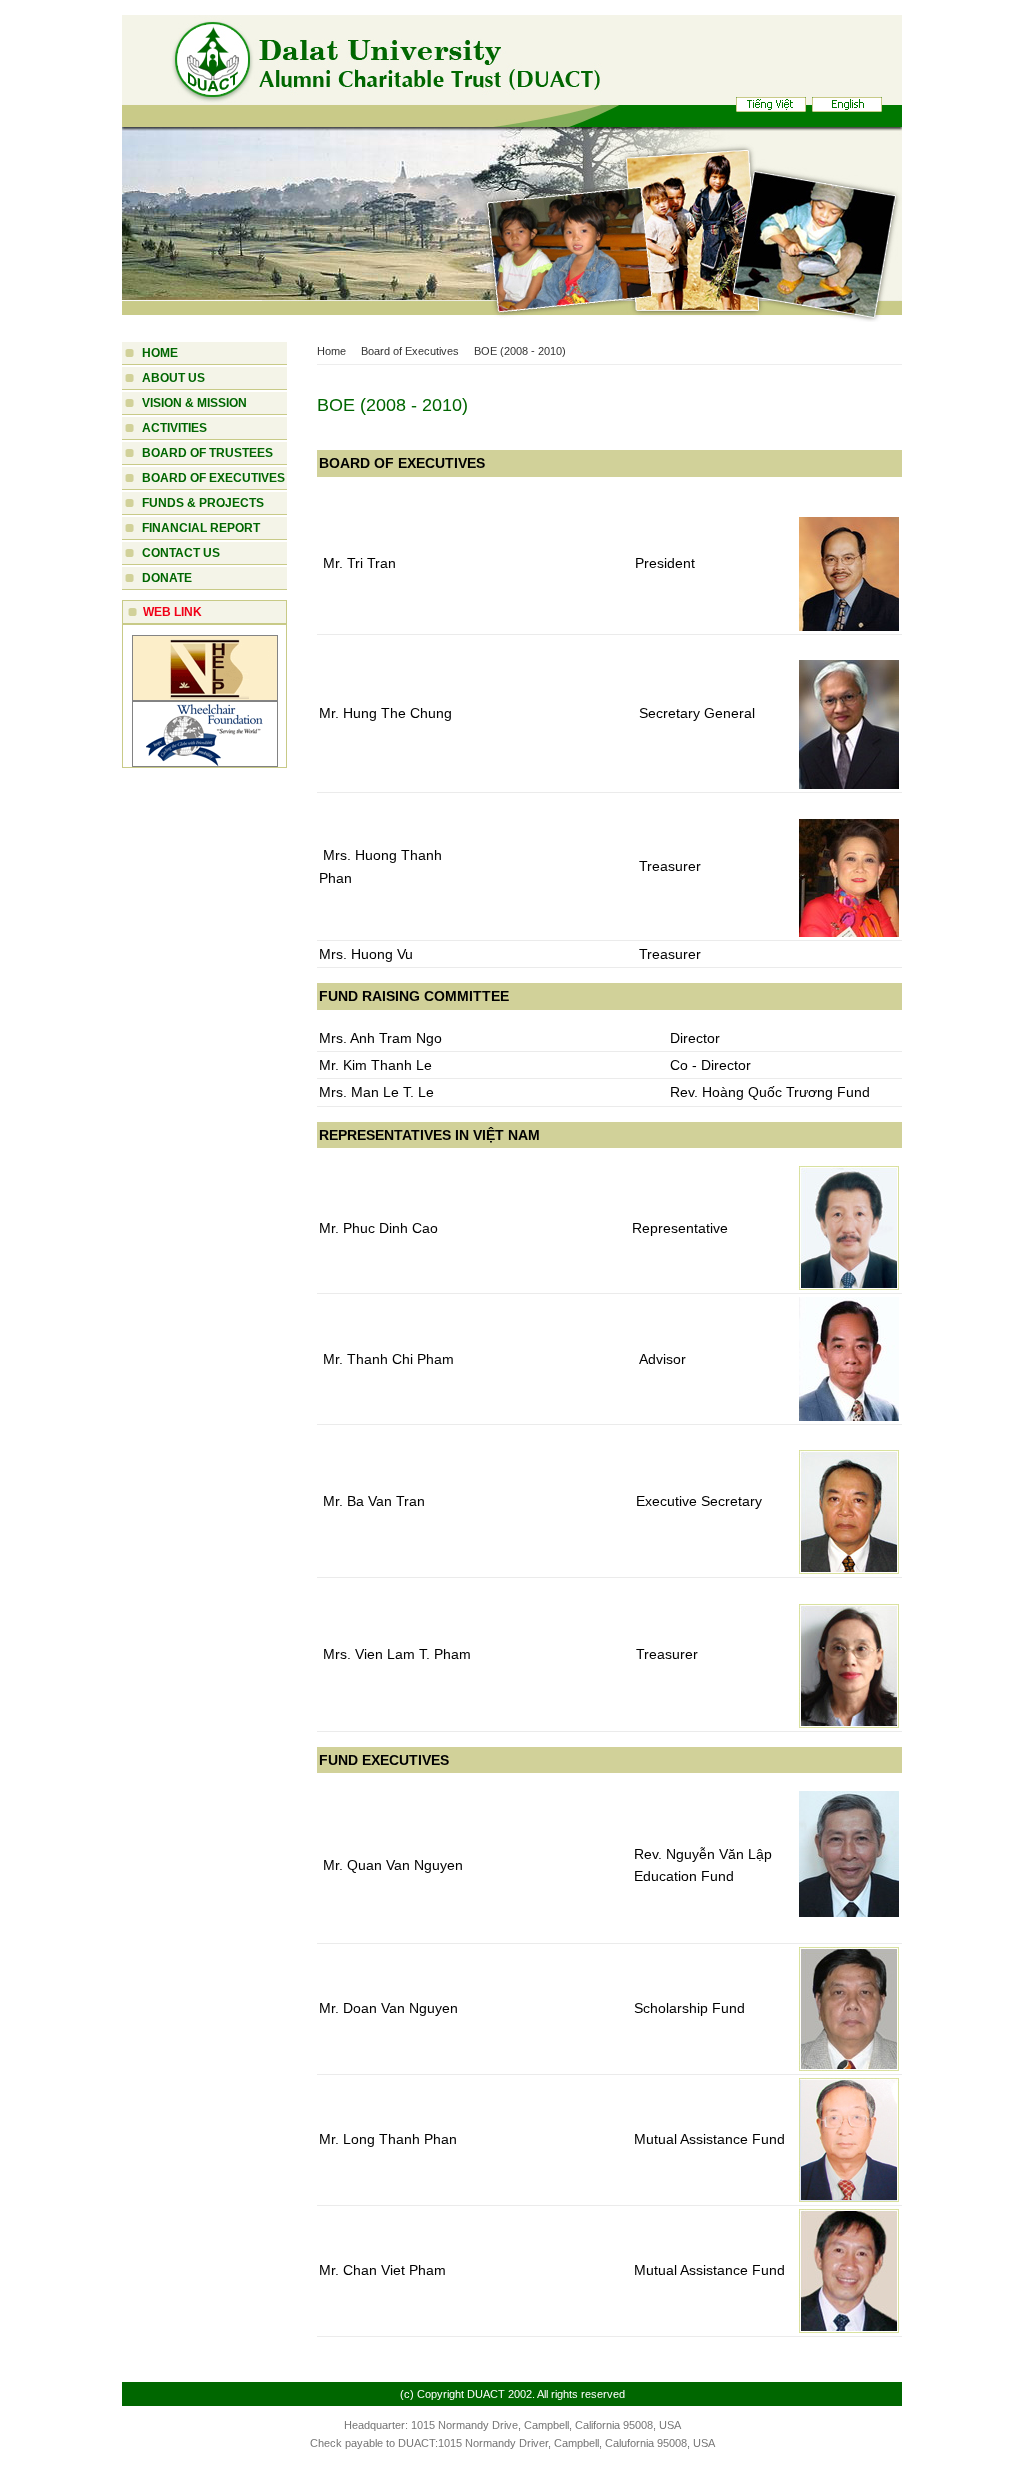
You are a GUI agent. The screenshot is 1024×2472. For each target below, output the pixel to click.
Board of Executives (213, 478)
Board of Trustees (207, 453)
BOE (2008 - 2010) (520, 351)
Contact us (181, 553)
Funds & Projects (203, 503)
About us (173, 378)
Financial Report (201, 528)
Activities (174, 428)
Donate (167, 578)
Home (160, 353)
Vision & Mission (194, 403)
